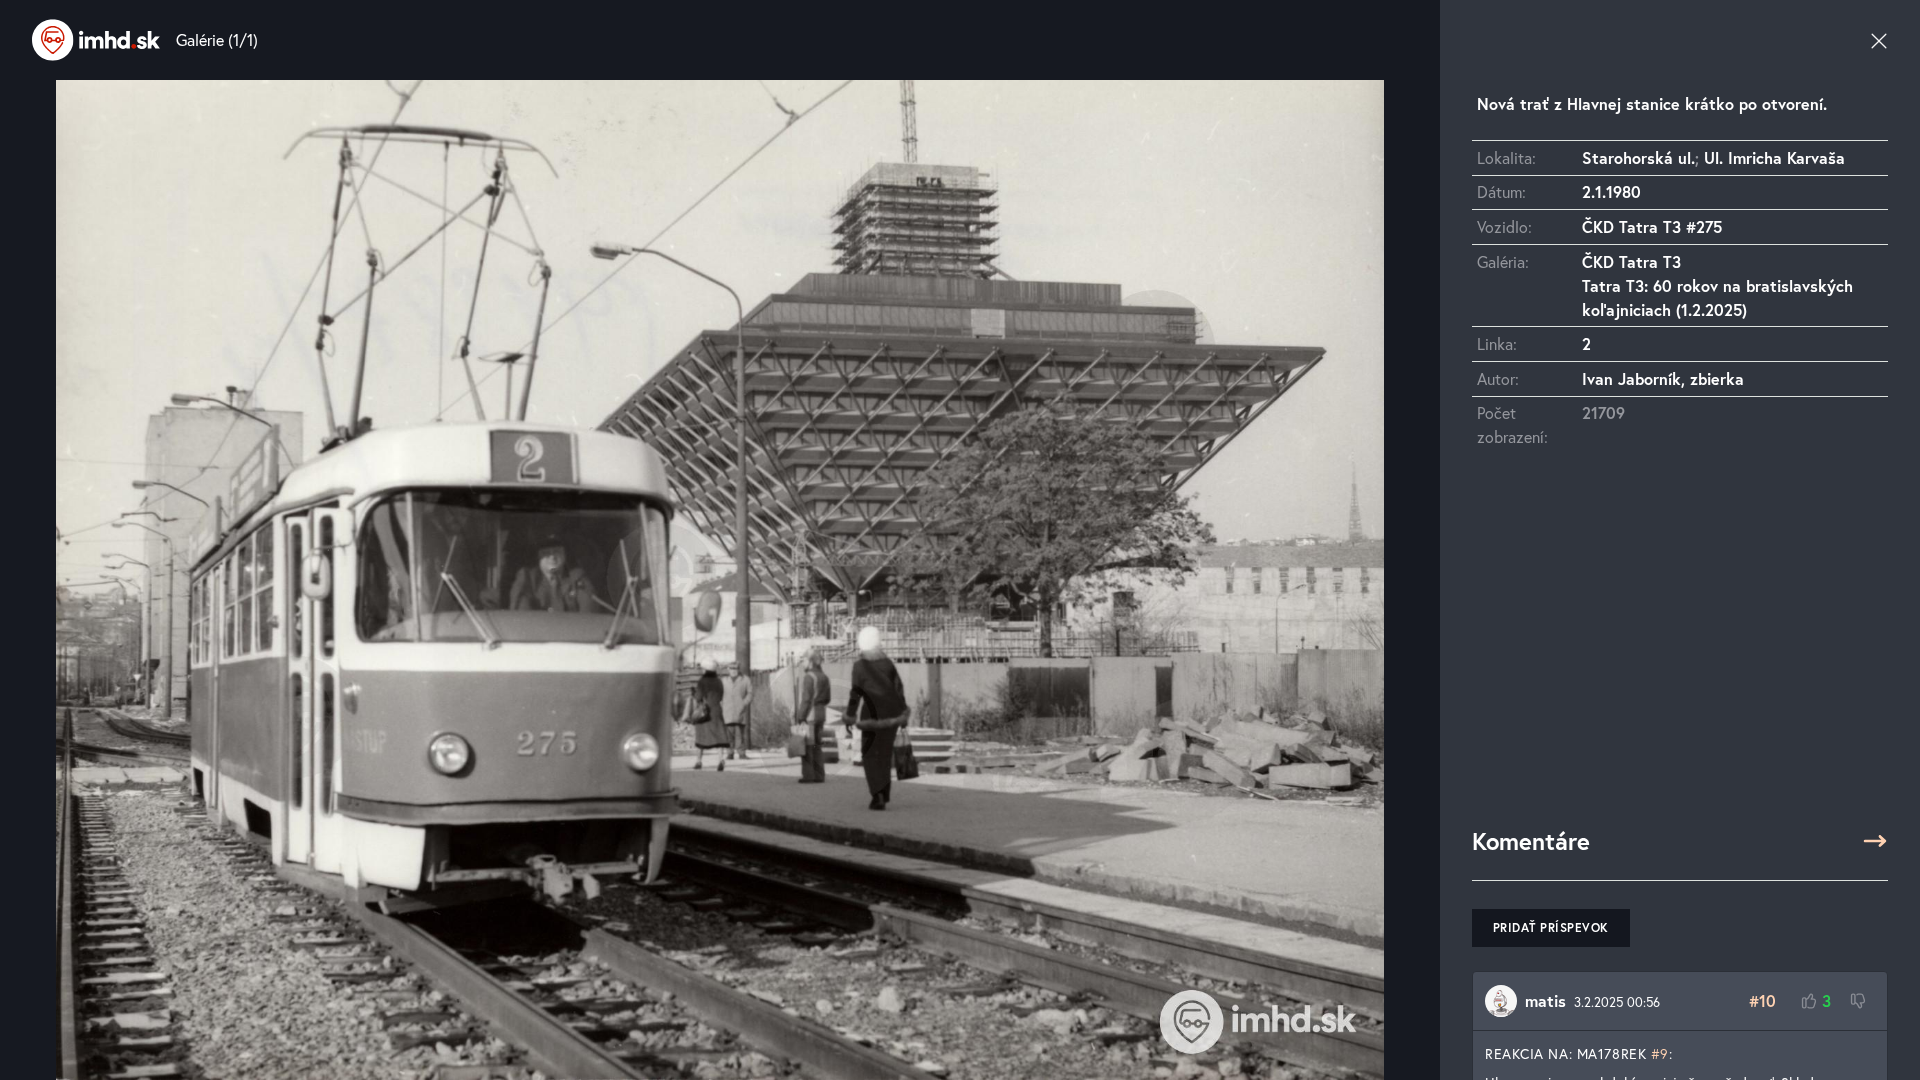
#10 (1762, 1000)
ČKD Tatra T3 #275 (1652, 226)
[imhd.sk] (96, 40)
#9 (1660, 1053)
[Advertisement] (1680, 647)
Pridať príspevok (1551, 927)
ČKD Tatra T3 (1631, 261)
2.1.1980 (1611, 191)
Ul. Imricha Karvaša (1774, 157)
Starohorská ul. (1638, 157)
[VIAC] (1875, 841)
